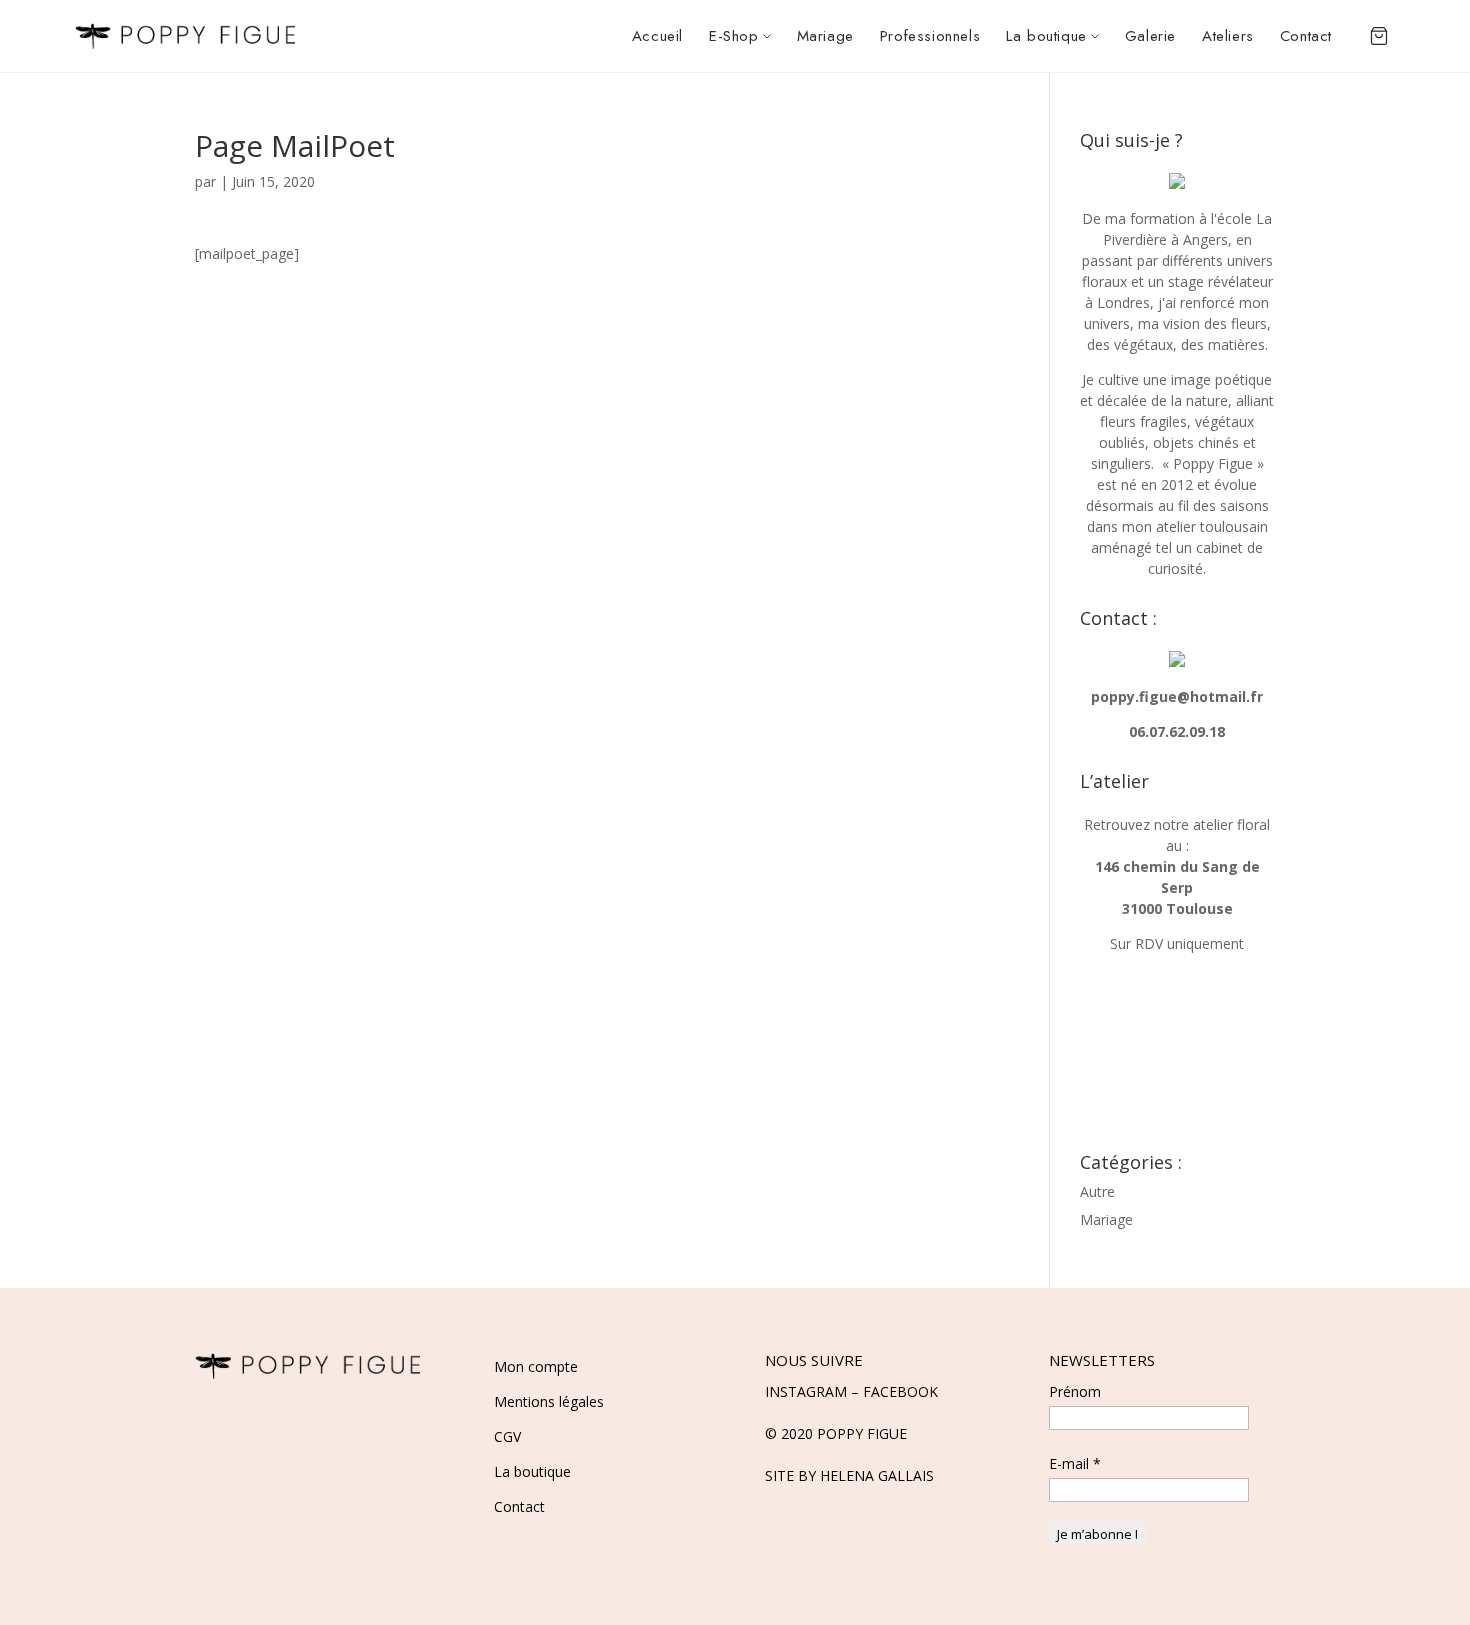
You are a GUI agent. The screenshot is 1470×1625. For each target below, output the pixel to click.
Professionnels (930, 36)
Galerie (1150, 36)
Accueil (657, 36)
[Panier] (1379, 36)
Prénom (1075, 1391)
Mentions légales (549, 1401)
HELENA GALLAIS (877, 1475)
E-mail (1075, 1463)
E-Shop (734, 36)
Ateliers (1228, 36)
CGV (507, 1436)
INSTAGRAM (806, 1391)
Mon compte (536, 1366)
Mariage (825, 36)
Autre (1097, 1191)
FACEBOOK (900, 1391)
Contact (1306, 36)
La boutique (1046, 36)
